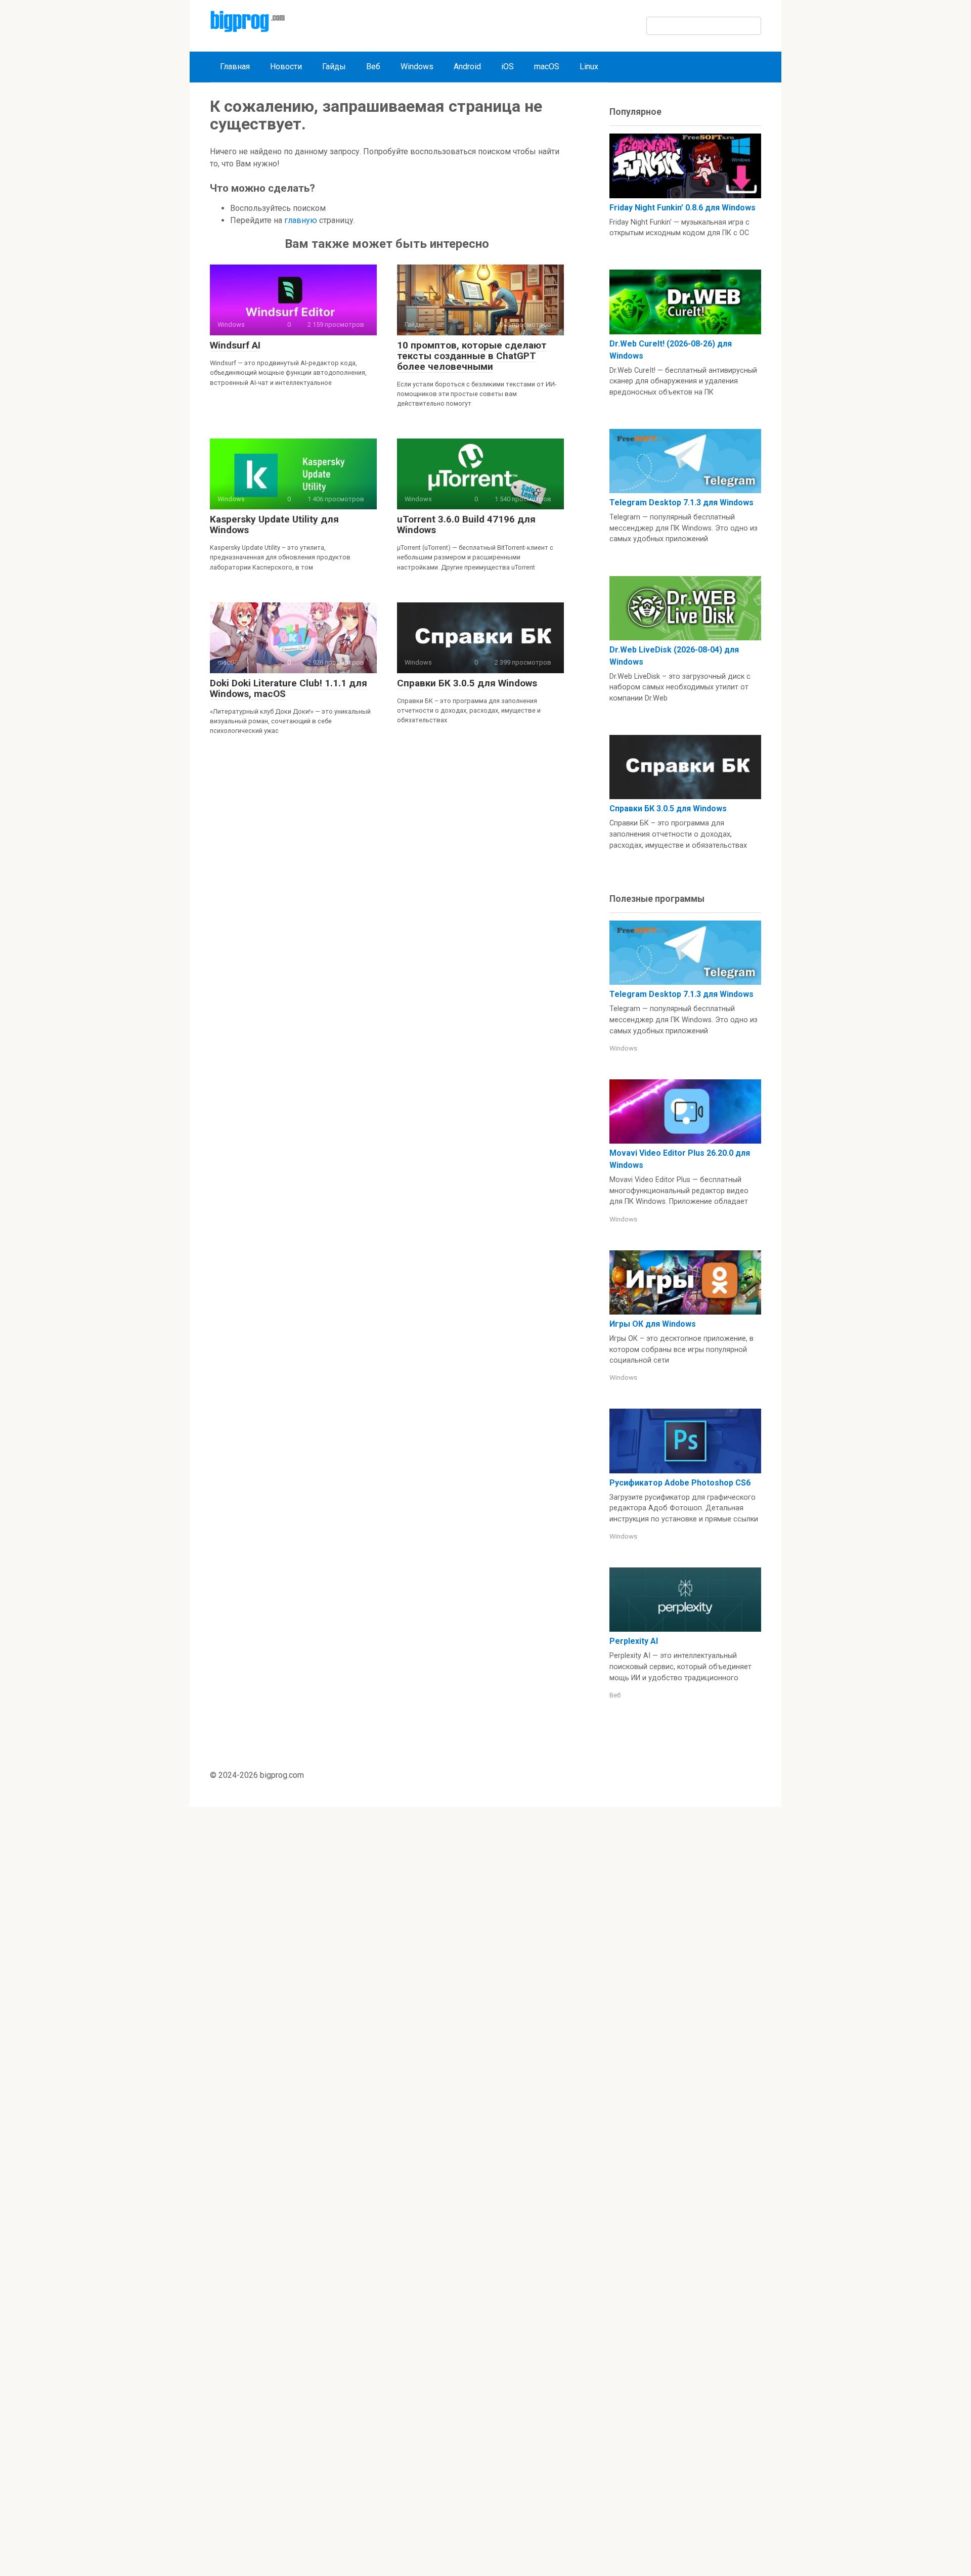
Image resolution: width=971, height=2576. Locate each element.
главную (301, 220)
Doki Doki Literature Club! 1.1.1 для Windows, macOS (289, 688)
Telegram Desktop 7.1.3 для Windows (681, 503)
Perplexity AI (634, 1641)
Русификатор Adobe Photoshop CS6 (680, 1483)
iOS (507, 67)
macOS (547, 67)
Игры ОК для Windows (653, 1324)
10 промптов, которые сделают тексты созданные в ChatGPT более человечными (472, 356)
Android (467, 67)
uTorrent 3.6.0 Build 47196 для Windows (466, 525)
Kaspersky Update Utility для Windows (274, 525)
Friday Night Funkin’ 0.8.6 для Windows (682, 208)
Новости (286, 67)
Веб (373, 67)
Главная (235, 67)
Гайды (334, 67)
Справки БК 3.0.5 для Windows (467, 683)
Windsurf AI (235, 345)
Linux (589, 67)
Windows (417, 67)
